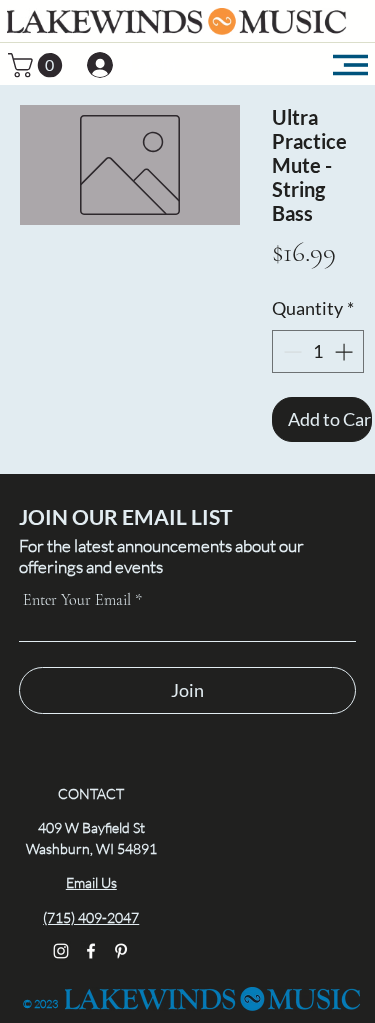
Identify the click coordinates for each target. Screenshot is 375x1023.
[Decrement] (290, 351)
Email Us (91, 882)
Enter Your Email (77, 600)
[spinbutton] (318, 351)
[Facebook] (91, 951)
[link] (38, 65)
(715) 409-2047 (91, 917)
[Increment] (345, 351)
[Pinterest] (121, 951)
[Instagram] (61, 951)
